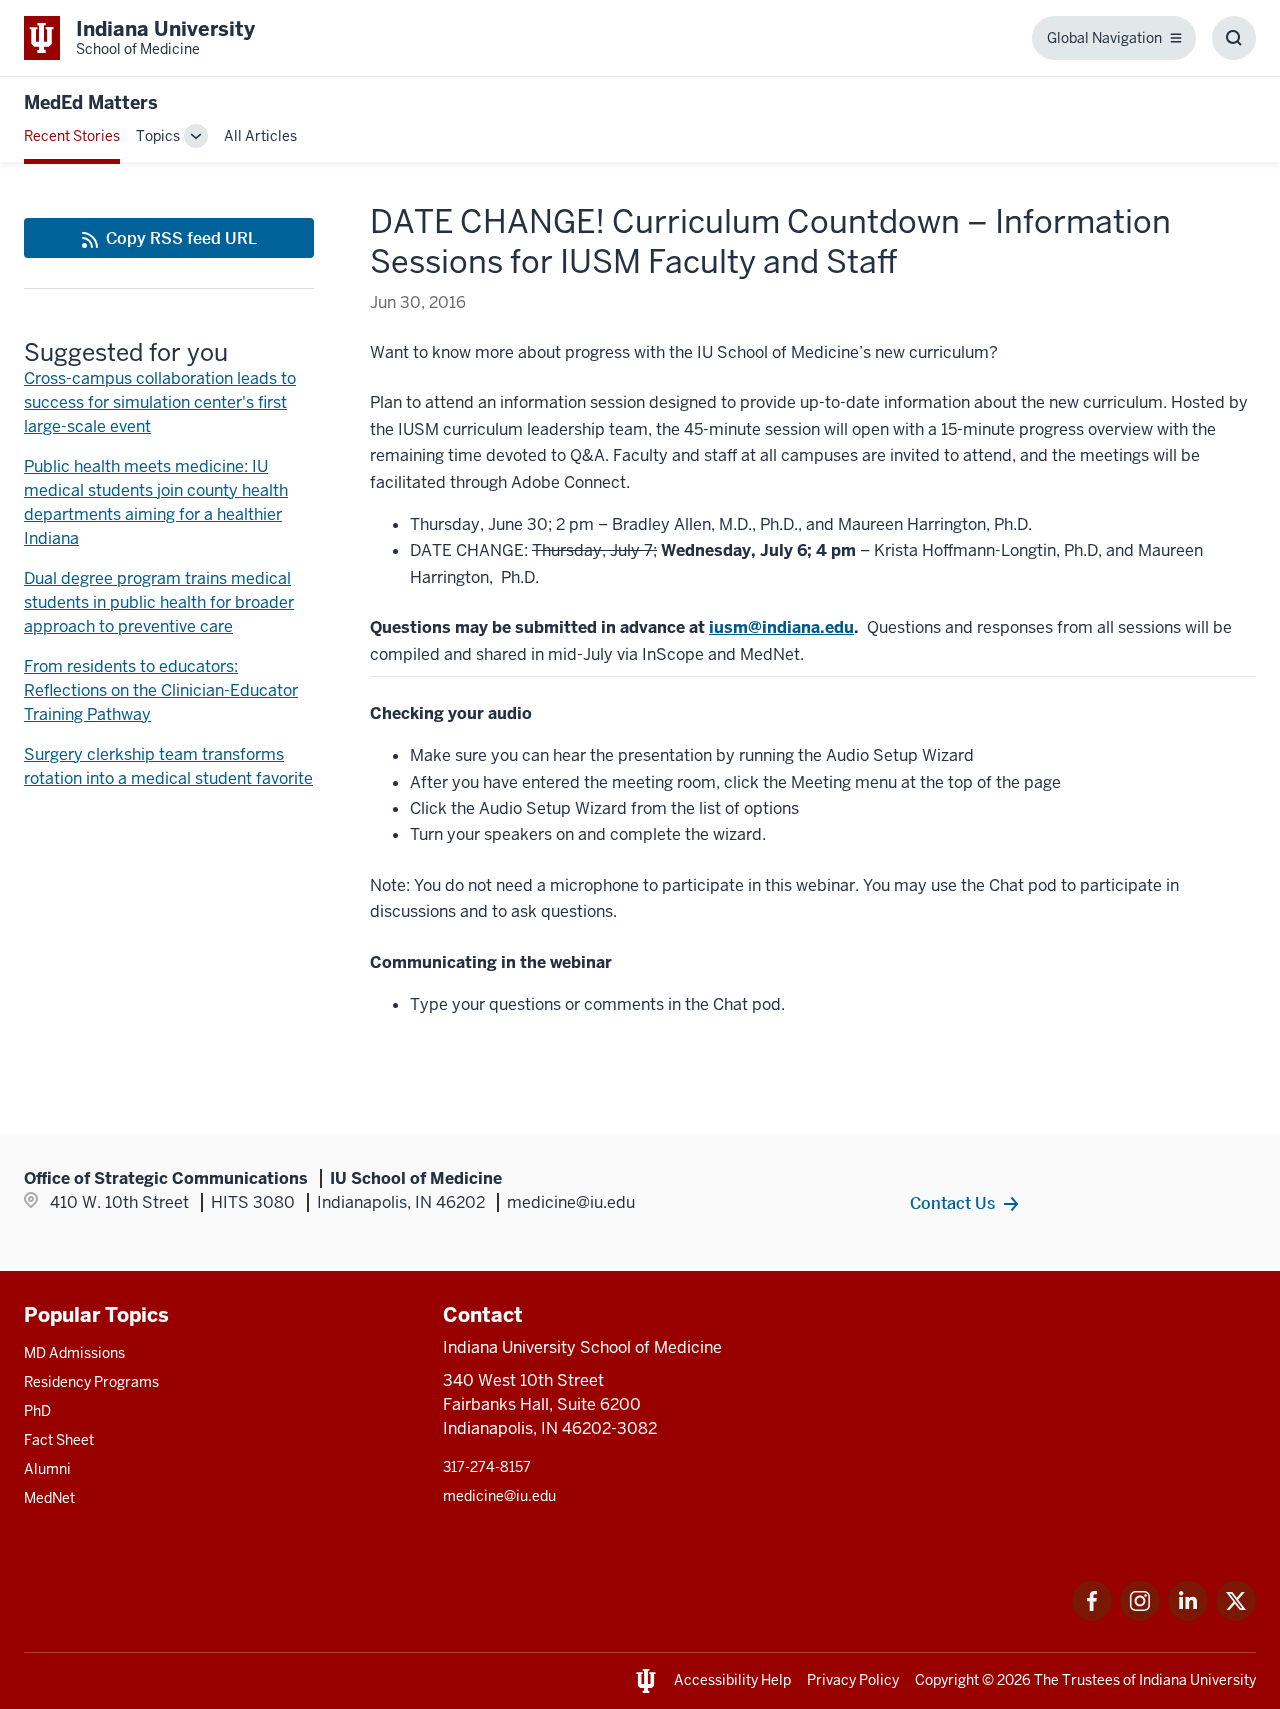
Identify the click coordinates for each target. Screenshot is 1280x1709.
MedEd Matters (91, 102)
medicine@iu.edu (499, 1496)
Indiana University (1197, 1680)
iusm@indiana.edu (781, 627)
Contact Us (952, 1203)
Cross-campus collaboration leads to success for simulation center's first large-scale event (160, 402)
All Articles (260, 136)
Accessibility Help (732, 1680)
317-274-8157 (487, 1467)
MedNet (49, 1498)
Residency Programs (91, 1382)
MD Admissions (74, 1353)
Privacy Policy (853, 1680)
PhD (37, 1411)
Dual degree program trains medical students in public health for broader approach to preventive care (159, 602)
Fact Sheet (59, 1440)
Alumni (47, 1469)
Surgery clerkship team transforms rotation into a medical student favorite (168, 766)
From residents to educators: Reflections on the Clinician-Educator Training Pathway (161, 690)
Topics (158, 136)
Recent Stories (72, 136)
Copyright (947, 1680)
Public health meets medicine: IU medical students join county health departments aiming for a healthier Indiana (156, 502)
